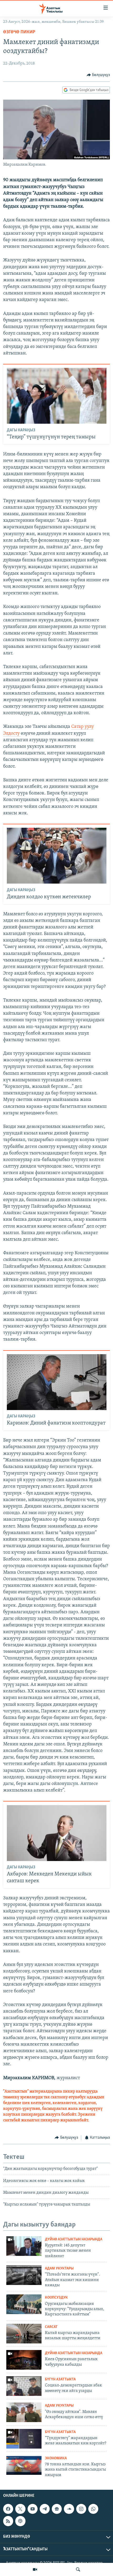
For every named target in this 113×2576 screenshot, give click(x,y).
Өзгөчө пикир (19, 32)
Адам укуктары (59, 2269)
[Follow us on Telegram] (45, 2509)
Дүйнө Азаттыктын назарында (74, 2239)
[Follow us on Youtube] (33, 2509)
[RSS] (8, 2521)
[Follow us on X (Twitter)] (20, 2509)
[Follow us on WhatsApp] (93, 2509)
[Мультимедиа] (35, 2569)
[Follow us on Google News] (57, 2509)
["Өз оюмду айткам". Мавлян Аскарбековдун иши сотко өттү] (24, 2412)
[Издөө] (78, 2569)
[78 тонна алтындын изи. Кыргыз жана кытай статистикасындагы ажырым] (24, 2465)
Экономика (56, 2458)
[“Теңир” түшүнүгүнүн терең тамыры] (57, 396)
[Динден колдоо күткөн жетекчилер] (57, 856)
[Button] (98, 75)
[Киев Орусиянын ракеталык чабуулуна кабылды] (24, 2360)
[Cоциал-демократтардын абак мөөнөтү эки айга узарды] (24, 2386)
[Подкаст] (20, 2521)
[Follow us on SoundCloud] (69, 2509)
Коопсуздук (56, 2298)
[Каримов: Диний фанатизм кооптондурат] (57, 1382)
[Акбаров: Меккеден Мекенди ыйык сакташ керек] (57, 1833)
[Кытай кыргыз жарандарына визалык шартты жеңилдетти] (24, 2334)
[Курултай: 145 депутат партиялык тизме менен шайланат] (24, 2246)
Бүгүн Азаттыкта (60, 2379)
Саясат (51, 2327)
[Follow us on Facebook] (8, 2509)
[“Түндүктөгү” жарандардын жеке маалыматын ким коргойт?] (24, 2439)
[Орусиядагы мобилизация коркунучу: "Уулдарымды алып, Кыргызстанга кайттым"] (24, 2304)
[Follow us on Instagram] (81, 2509)
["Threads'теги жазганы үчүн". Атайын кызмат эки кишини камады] (24, 2275)
